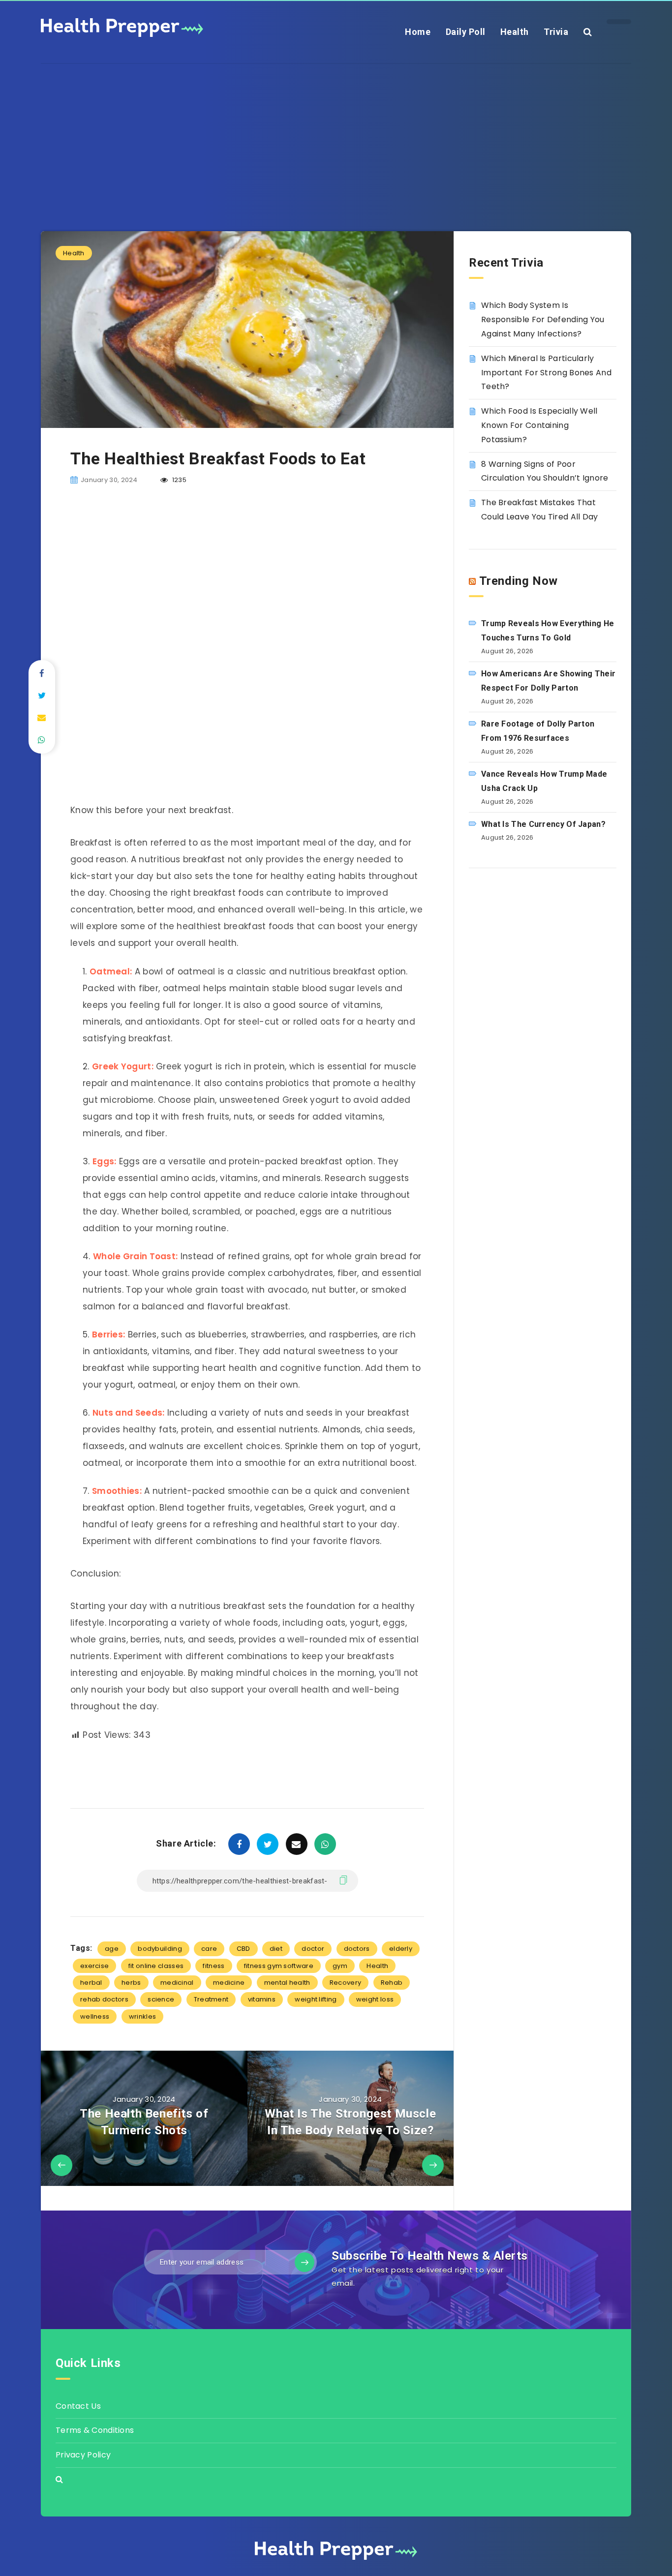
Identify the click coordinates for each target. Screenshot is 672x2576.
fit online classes (156, 1966)
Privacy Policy (83, 2455)
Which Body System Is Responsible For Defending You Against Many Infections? (543, 319)
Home (418, 32)
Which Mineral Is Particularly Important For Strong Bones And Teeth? (546, 373)
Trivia (556, 32)
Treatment (211, 1999)
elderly (401, 1949)
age (112, 1949)
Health (515, 32)
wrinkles (142, 2016)
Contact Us (78, 2406)
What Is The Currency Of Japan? (543, 824)
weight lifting (316, 1999)
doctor (313, 1949)
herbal (91, 1983)
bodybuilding (160, 1949)
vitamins (262, 1999)
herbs (131, 1983)
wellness (95, 2016)
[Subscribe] (305, 2262)
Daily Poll (466, 32)
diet (276, 1949)
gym (340, 1966)
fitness (214, 1966)
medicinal (177, 1983)
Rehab (392, 1983)
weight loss (375, 1999)
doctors (357, 1949)
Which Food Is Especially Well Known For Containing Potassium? (539, 425)
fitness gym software (279, 1966)
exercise (94, 1966)
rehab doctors (104, 1999)
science (161, 1999)
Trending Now (519, 581)
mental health (287, 1983)
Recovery (345, 1983)
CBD (244, 1949)
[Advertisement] (336, 133)
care (209, 1949)
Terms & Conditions (95, 2430)
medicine (229, 1983)
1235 (178, 480)
